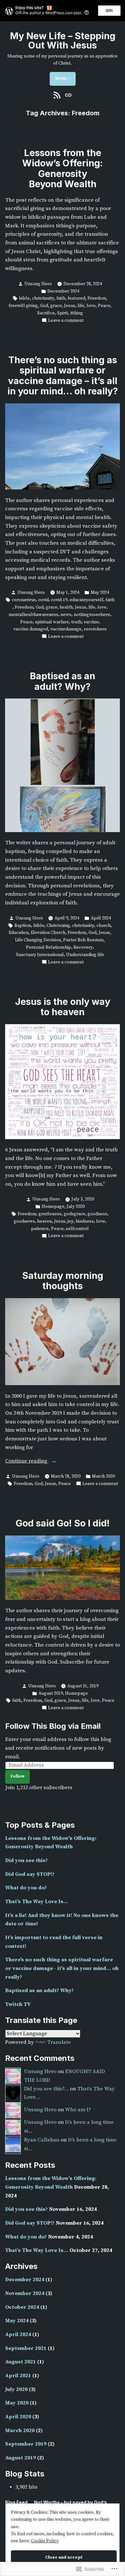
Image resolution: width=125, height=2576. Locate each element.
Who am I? (78, 2110)
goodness (97, 1214)
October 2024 (22, 2307)
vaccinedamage (66, 629)
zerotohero (95, 629)
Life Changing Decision (38, 940)
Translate (59, 2042)
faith (61, 298)
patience (40, 1229)
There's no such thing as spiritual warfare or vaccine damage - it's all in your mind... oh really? (62, 1968)
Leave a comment (66, 321)
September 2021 (26, 2348)
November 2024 (25, 2294)
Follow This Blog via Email (53, 1726)
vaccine (91, 622)
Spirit (63, 313)
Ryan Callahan (42, 2140)
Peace (104, 306)
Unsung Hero (38, 284)
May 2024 (100, 593)
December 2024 (63, 291)
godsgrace (75, 1214)
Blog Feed (16, 2502)
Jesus (70, 306)
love (91, 306)
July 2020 (76, 1207)
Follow (17, 1776)
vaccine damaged (31, 629)
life (81, 306)
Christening (58, 926)
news (66, 615)
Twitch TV (18, 2005)
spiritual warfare (52, 622)
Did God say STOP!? (30, 1874)
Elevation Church (48, 933)
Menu (65, 78)
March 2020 (103, 1476)
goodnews (24, 1221)
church (104, 926)
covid (43, 600)
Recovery (83, 947)
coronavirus (24, 600)
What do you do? (26, 1888)
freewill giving (23, 306)
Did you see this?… (46, 2089)
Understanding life (85, 955)
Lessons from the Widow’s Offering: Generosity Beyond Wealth (63, 168)
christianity (43, 298)
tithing (77, 313)
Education (19, 933)
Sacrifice (46, 313)
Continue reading (27, 1462)
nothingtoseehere (92, 615)
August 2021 (21, 2362)
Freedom (97, 298)
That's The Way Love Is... (37, 1902)
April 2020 (18, 2417)
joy (71, 1221)
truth (76, 622)
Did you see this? (26, 1861)
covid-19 (59, 600)
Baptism (23, 926)
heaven (45, 1221)
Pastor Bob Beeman (83, 940)
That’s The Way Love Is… (37, 2251)
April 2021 (18, 2376)
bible (24, 298)
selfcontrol (77, 1229)
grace (56, 306)
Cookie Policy (45, 2541)
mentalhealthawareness (33, 615)
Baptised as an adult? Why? (63, 681)
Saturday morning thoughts (63, 1281)
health (66, 607)
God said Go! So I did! (63, 1523)
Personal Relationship (49, 947)
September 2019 (26, 2444)
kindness (85, 1221)
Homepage (53, 1207)
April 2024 (101, 918)
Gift (109, 10)
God (44, 306)
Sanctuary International (40, 955)
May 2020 (17, 2403)
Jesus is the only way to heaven (63, 1007)
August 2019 (51, 1693)
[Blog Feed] (58, 95)
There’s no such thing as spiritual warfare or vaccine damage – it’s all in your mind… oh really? (63, 375)
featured (76, 298)
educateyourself (86, 600)
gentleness (50, 1214)
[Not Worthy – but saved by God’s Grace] (67, 95)
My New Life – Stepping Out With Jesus (63, 40)
